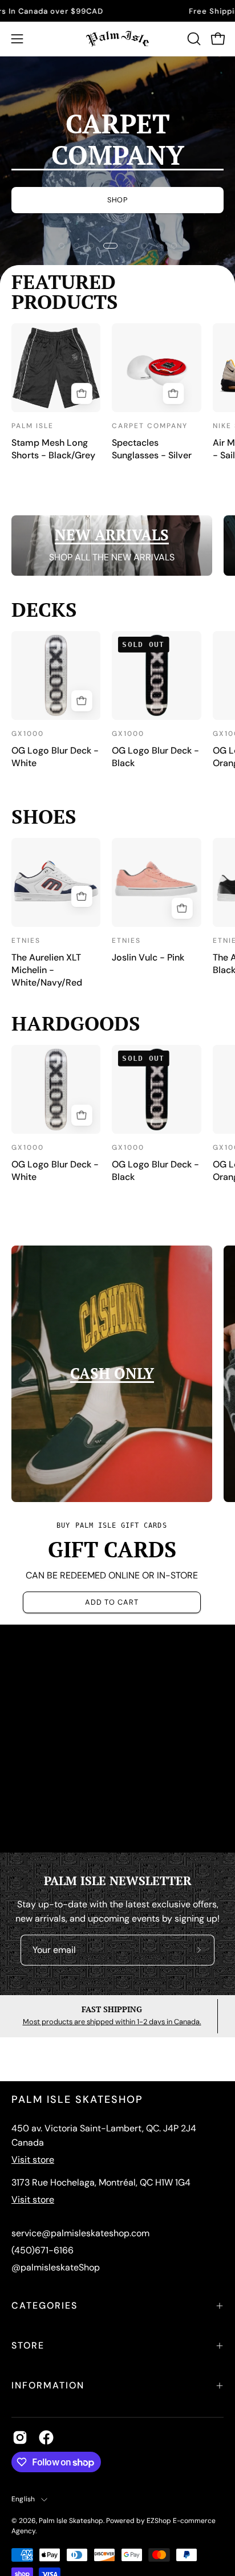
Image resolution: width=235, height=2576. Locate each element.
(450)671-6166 (42, 2250)
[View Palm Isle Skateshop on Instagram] (20, 2437)
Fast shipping (112, 2009)
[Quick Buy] (81, 393)
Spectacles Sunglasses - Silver (152, 449)
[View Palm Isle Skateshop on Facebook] (46, 2437)
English (23, 2499)
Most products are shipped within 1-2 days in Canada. (112, 2022)
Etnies (26, 941)
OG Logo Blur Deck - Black (155, 757)
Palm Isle (33, 426)
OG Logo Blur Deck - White (55, 757)
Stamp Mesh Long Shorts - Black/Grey (53, 449)
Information (48, 2385)
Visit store (33, 2160)
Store (28, 2345)
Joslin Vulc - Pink (148, 957)
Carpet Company (150, 426)
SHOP (118, 184)
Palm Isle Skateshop (71, 2521)
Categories (44, 2306)
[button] (193, 39)
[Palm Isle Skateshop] (117, 39)
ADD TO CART (112, 1602)
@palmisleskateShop (56, 2267)
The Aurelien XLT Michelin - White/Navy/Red (47, 970)
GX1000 (28, 734)
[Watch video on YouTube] (117, 1739)
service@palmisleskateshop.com (80, 2233)
